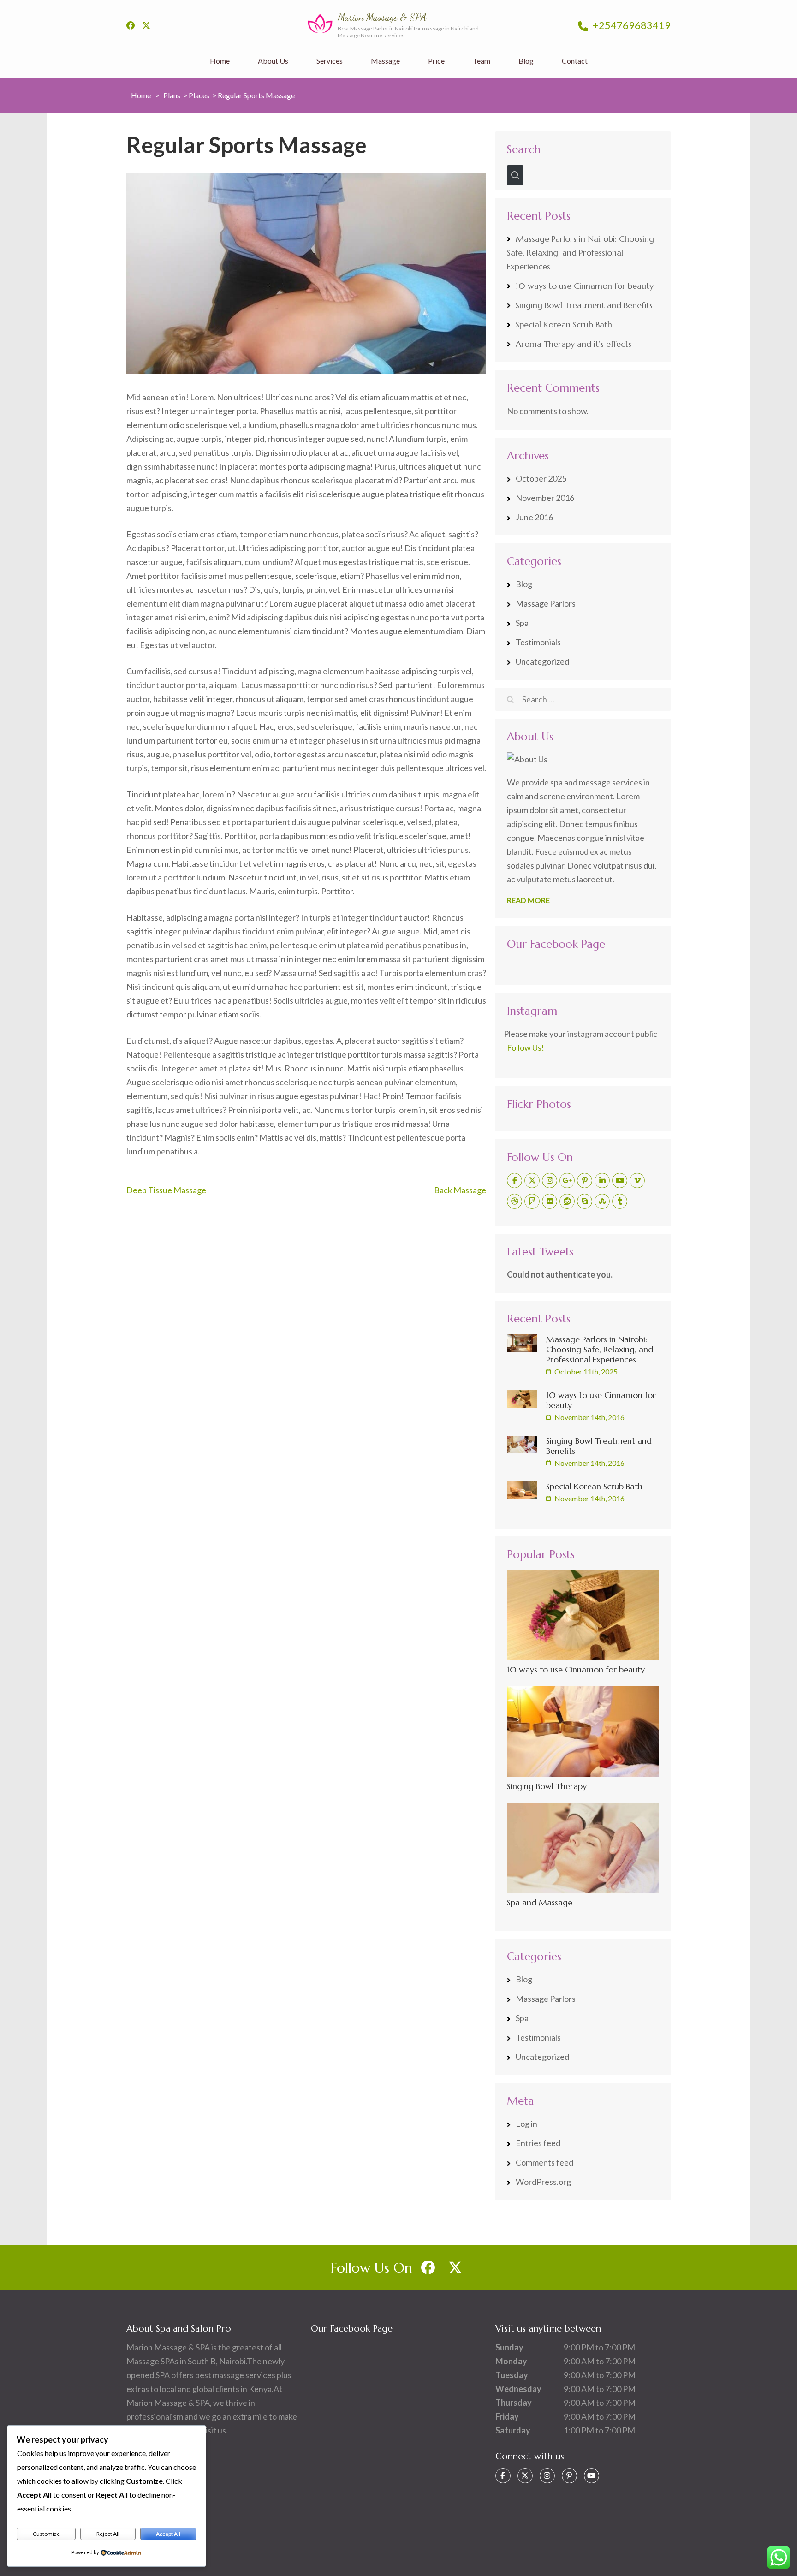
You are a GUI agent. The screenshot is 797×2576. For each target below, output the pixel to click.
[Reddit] (567, 1201)
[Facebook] (514, 1181)
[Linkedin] (602, 1181)
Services (330, 61)
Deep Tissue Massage (166, 1190)
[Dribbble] (514, 1201)
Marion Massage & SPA (382, 17)
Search (524, 149)
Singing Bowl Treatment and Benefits (584, 305)
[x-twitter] (146, 25)
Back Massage (460, 1190)
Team (482, 61)
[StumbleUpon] (602, 1201)
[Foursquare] (532, 1201)
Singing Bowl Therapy (547, 1786)
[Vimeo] (637, 1181)
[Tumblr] (620, 1201)
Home (220, 61)
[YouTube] (620, 1181)
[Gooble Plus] (567, 1181)
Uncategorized (542, 661)
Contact (575, 61)
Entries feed (538, 2143)
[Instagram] (550, 1181)
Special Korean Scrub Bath (564, 324)
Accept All (168, 2534)
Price (436, 61)
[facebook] (131, 25)
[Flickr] (550, 1201)
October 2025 (541, 478)
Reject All (108, 2534)
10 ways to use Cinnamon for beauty (585, 286)
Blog (526, 61)
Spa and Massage (540, 1902)
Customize (46, 2534)
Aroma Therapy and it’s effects (574, 344)
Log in (526, 2124)
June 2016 (534, 517)
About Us (273, 61)
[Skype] (585, 1201)
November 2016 (545, 498)
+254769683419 (631, 25)
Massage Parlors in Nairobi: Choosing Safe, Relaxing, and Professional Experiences (580, 253)
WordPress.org (543, 2182)
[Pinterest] (585, 1181)
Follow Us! (526, 1047)
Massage (385, 61)
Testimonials (538, 642)
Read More (528, 900)
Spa (522, 623)
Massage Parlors (546, 603)
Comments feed (544, 2162)
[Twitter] (532, 1181)
